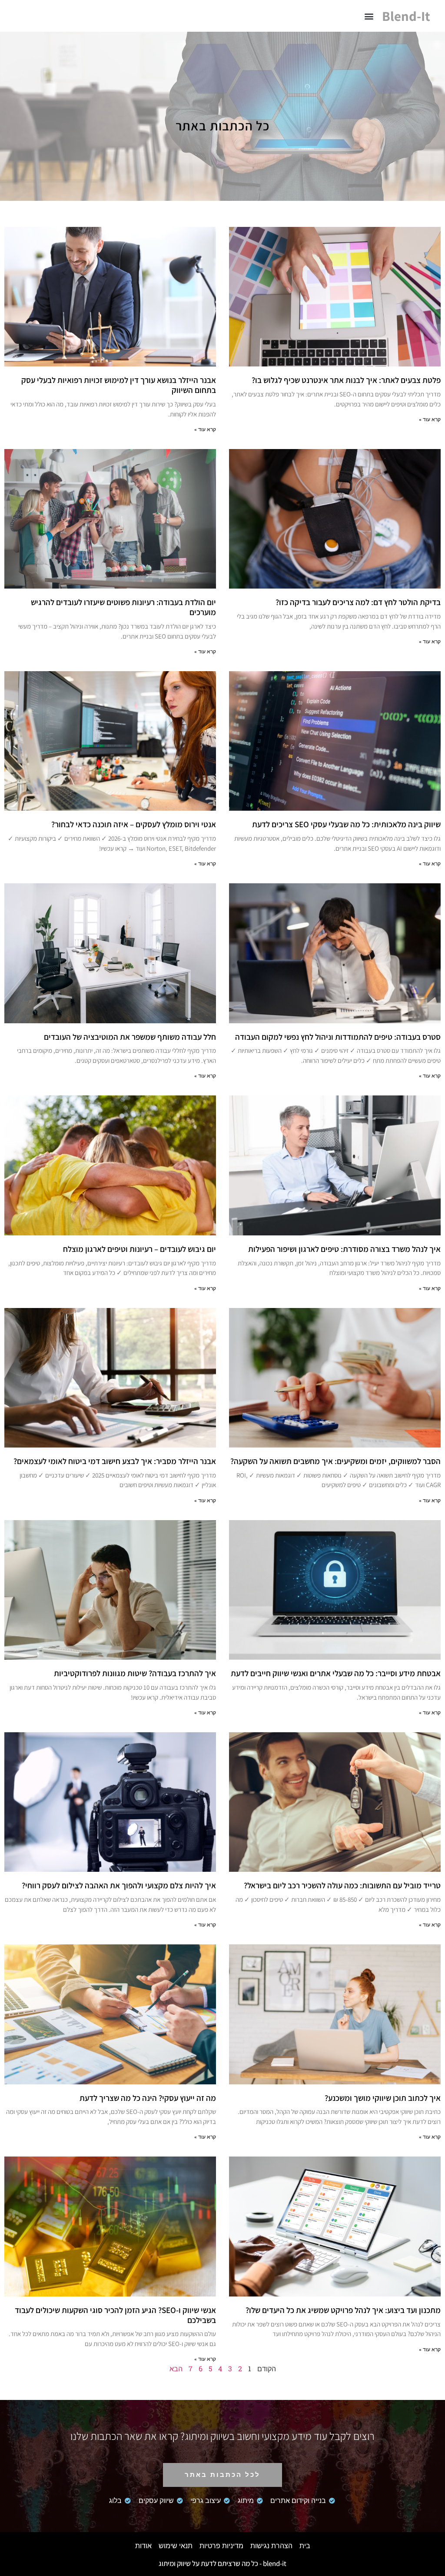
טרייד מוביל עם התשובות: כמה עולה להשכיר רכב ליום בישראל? (342, 1885)
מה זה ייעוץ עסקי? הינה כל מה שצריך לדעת (148, 2098)
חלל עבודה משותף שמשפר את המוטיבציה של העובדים (130, 1037)
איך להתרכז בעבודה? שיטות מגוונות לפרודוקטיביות (135, 1673)
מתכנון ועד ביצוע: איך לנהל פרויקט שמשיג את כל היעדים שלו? (343, 2310)
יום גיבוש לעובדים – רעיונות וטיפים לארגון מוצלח (139, 1249)
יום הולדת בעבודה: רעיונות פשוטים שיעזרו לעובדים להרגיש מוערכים (123, 607)
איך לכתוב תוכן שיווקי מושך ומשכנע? (383, 2098)
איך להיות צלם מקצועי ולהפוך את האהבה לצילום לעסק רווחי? (119, 1885)
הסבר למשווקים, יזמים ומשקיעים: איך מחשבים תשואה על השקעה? (335, 1461)
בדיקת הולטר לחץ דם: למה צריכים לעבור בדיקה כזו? (358, 602)
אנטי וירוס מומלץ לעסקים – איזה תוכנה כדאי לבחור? (134, 824)
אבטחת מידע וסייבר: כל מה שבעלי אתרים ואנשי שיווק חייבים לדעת (336, 1673)
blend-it (406, 16)
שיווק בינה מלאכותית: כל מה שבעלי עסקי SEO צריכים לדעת (346, 824)
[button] (369, 16)
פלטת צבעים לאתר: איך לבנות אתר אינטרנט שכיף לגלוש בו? (346, 380)
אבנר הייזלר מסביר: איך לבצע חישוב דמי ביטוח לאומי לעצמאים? (115, 1461)
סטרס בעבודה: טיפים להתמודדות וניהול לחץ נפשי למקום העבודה (338, 1037)
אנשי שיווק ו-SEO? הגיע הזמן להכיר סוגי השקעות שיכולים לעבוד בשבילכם (115, 2315)
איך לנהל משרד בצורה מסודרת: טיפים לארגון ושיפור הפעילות (344, 1249)
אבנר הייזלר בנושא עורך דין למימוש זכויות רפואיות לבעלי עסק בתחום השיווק (119, 385)
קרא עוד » (430, 419)
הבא (176, 2368)
